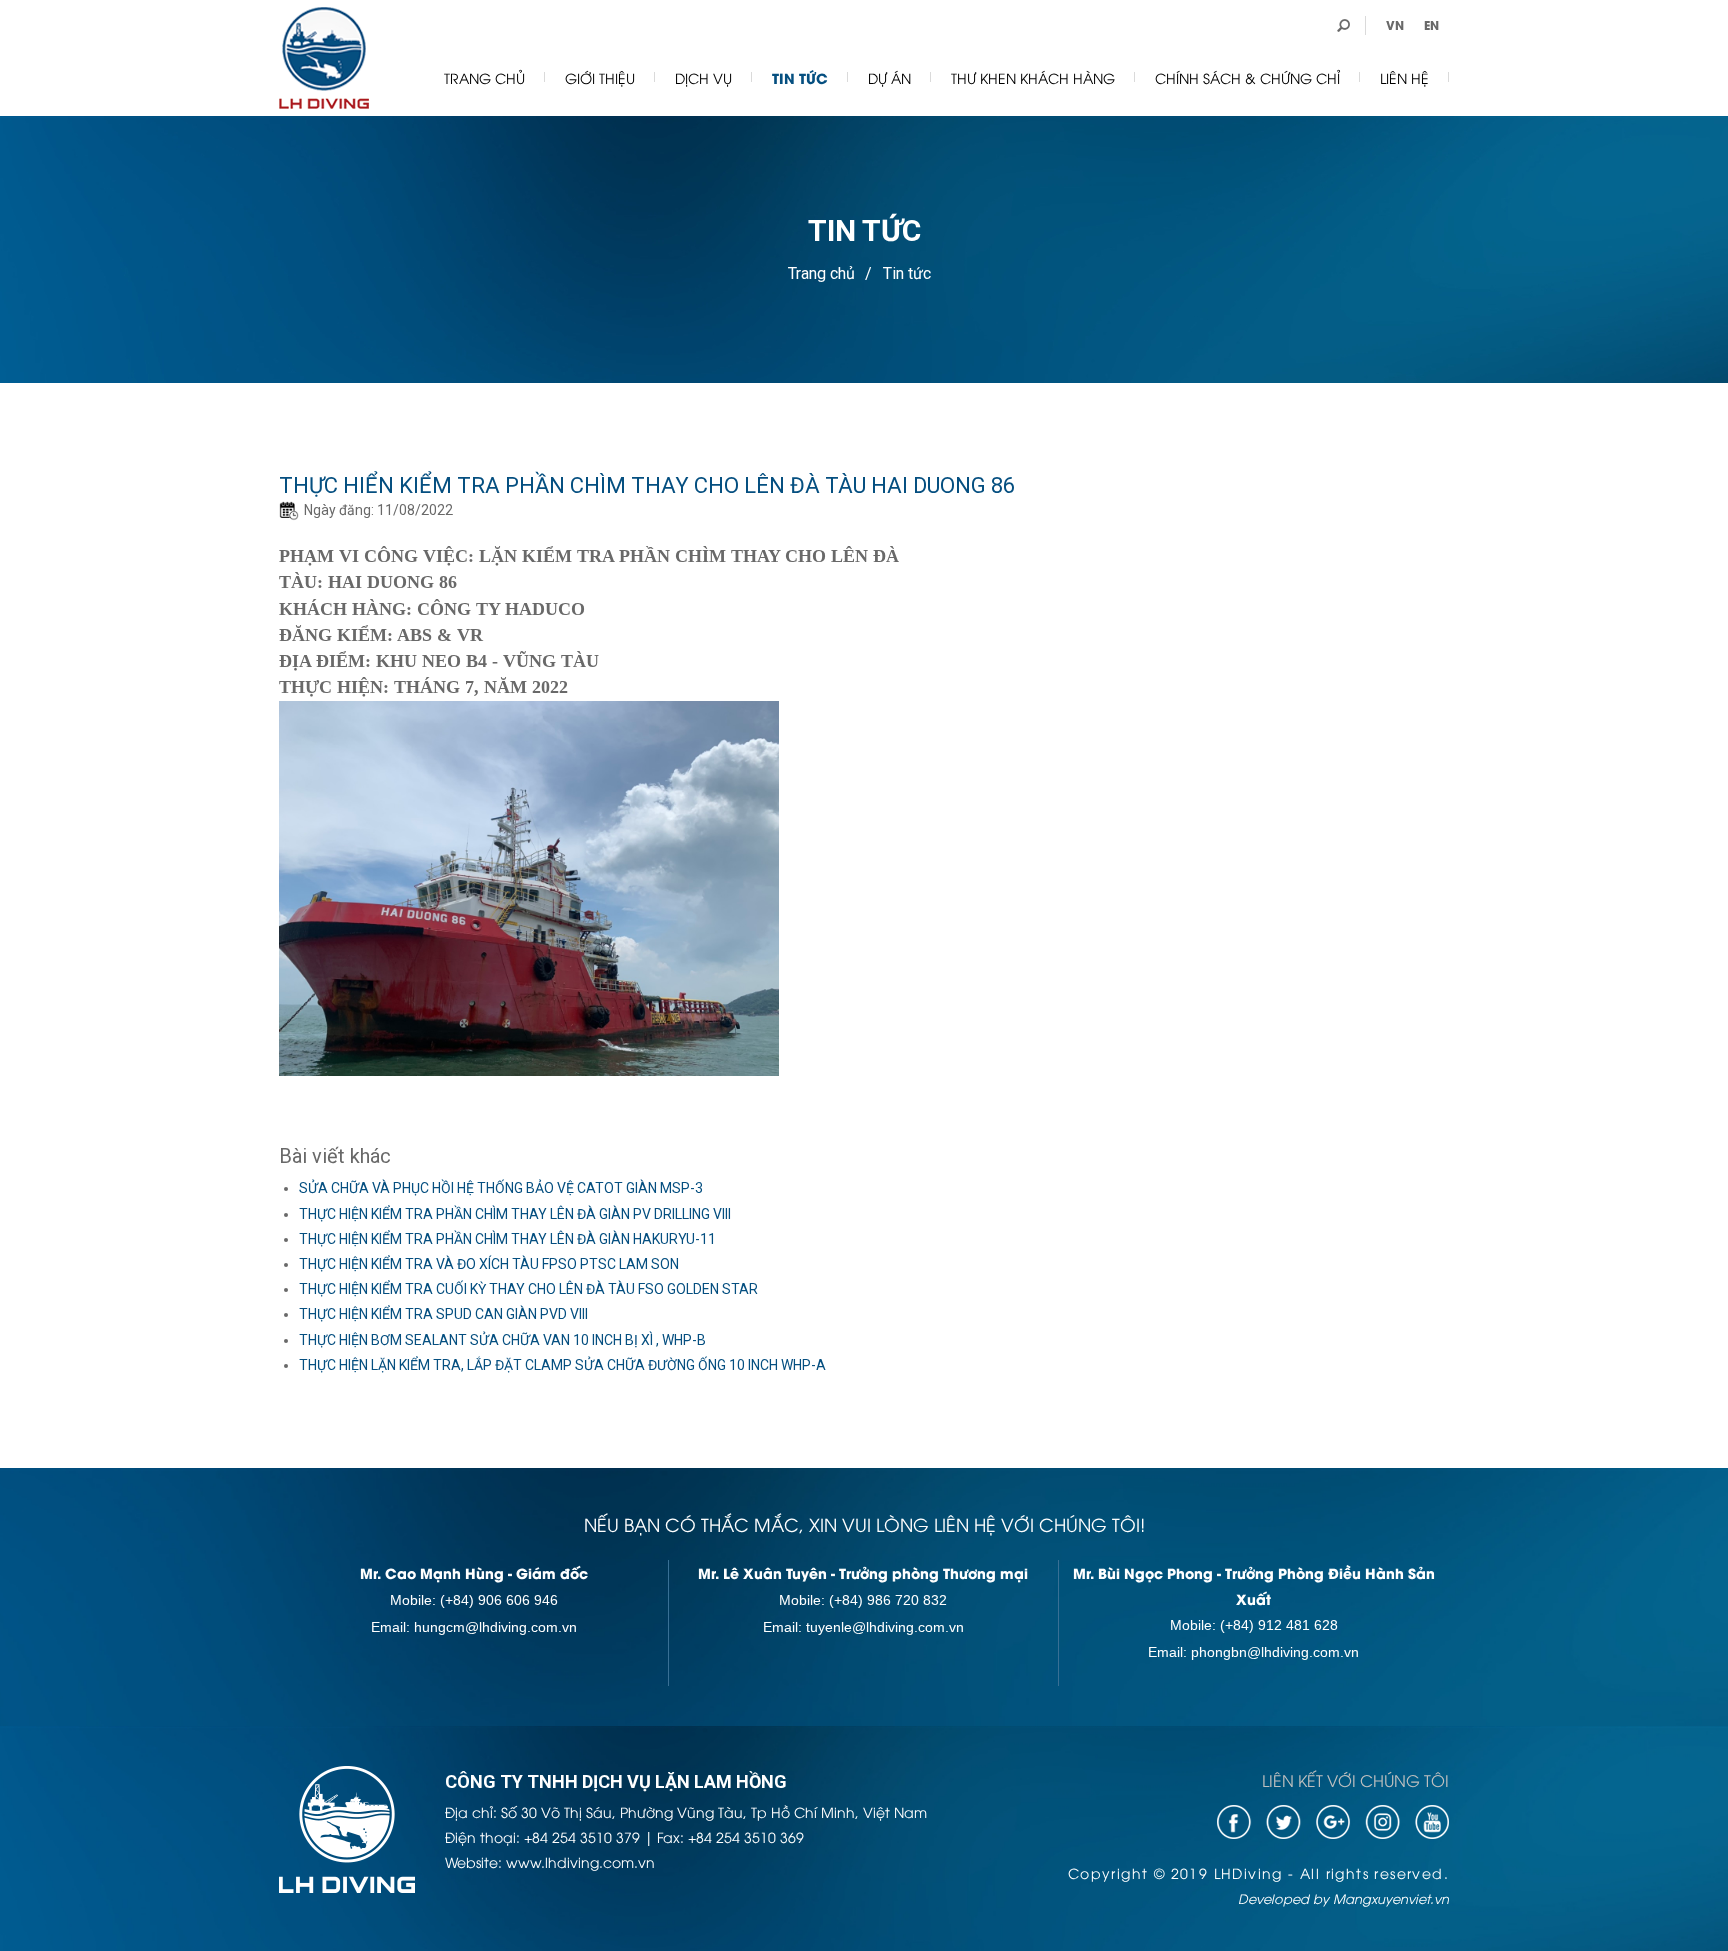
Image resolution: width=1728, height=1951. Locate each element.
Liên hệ (1404, 77)
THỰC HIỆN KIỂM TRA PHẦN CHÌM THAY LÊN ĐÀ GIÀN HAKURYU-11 (507, 1239)
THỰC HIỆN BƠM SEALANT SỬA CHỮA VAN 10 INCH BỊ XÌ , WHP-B (502, 1340)
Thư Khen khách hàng (1033, 77)
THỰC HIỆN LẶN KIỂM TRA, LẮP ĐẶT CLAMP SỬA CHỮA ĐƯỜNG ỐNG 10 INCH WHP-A (562, 1365)
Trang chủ (484, 77)
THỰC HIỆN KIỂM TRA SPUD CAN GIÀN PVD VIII (443, 1314)
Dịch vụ (703, 77)
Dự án (889, 77)
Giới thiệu (600, 77)
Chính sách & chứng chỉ (1247, 77)
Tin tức (800, 77)
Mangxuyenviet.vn (1391, 1898)
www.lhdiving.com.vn (580, 1861)
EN (1431, 25)
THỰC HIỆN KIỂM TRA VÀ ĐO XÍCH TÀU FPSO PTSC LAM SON (489, 1264)
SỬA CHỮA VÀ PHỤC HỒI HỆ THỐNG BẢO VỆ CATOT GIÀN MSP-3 (501, 1188)
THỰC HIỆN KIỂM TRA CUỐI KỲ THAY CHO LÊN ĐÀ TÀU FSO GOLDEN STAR (528, 1289)
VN (1395, 25)
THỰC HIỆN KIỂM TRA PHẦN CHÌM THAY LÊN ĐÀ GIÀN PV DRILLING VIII (515, 1214)
